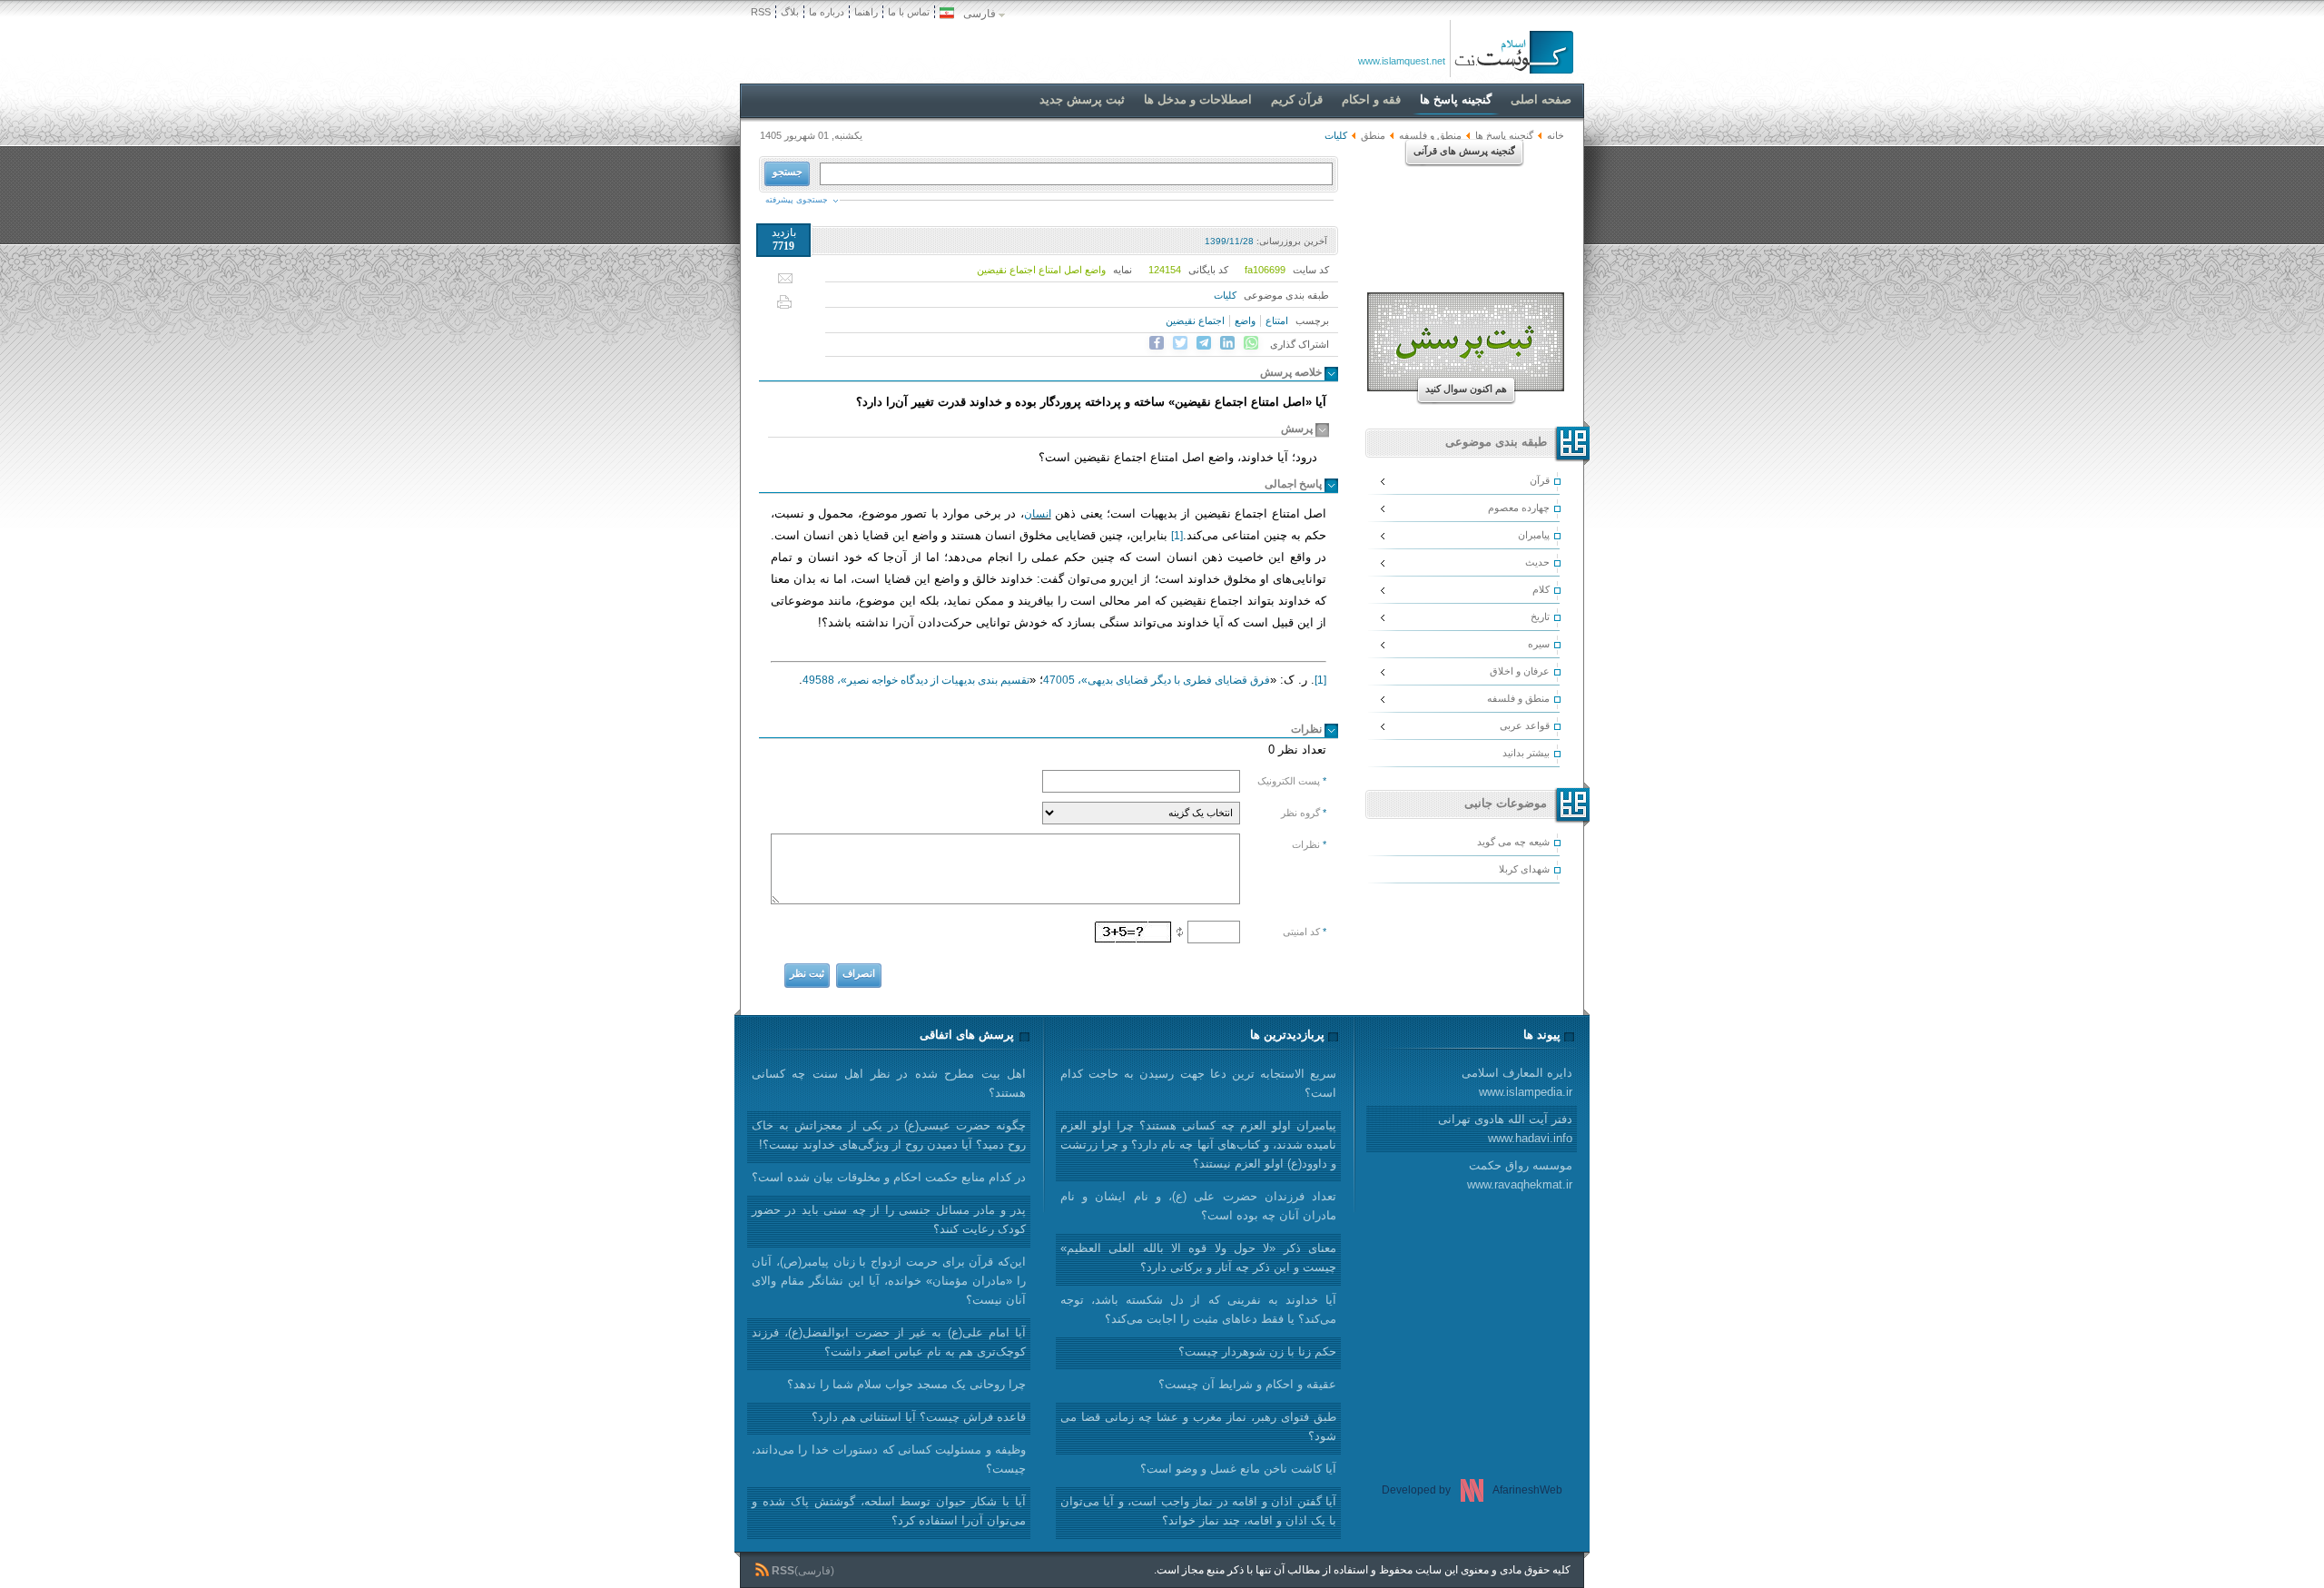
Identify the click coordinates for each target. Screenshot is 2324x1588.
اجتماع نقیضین (1195, 321)
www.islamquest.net (1402, 61)
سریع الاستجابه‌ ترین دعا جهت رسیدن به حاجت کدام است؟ (1198, 1083)
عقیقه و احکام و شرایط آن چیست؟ (1247, 1384)
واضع (1245, 321)
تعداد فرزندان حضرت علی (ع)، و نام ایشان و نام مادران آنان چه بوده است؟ (1198, 1206)
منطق (1373, 135)
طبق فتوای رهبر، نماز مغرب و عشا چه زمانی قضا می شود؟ (1198, 1426)
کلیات (1225, 295)
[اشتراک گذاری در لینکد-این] (1227, 343)
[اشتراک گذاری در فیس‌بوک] (1157, 343)
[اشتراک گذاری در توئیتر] (1180, 343)
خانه (1556, 135)
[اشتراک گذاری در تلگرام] (1204, 343)
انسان (1038, 514)
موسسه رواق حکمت (1520, 1175)
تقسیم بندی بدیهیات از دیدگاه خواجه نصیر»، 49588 (916, 680)
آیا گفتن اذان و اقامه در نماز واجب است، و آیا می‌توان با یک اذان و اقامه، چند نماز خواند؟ (1198, 1511)
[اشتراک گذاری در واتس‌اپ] (1251, 343)
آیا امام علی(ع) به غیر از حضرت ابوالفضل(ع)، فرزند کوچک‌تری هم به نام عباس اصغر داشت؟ (889, 1342)
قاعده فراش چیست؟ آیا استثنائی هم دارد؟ (919, 1417)
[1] (1177, 536)
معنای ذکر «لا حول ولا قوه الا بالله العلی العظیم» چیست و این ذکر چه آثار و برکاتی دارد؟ (1198, 1258)
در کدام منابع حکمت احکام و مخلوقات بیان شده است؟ (889, 1177)
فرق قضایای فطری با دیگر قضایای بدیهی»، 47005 (1157, 680)
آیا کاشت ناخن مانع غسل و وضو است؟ (1238, 1469)
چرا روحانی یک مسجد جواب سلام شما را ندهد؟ (906, 1384)
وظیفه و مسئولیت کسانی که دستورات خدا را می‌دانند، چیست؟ (889, 1459)
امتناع (1277, 321)
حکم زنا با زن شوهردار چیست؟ (1257, 1351)
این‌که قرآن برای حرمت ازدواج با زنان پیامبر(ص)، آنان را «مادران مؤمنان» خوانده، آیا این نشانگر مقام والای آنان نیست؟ (889, 1281)
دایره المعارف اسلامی (1517, 1082)
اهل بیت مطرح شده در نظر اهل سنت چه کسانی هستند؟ (889, 1083)
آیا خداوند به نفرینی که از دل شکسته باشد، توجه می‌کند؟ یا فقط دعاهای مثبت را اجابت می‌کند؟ (1198, 1309)
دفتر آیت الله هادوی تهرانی (1505, 1129)
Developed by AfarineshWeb (1472, 1490)
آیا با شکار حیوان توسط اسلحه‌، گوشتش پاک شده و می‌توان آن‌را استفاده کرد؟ (889, 1511)
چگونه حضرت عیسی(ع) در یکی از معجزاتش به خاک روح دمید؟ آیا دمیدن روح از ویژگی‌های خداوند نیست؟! (889, 1135)
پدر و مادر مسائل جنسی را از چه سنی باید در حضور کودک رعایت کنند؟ (889, 1219)
